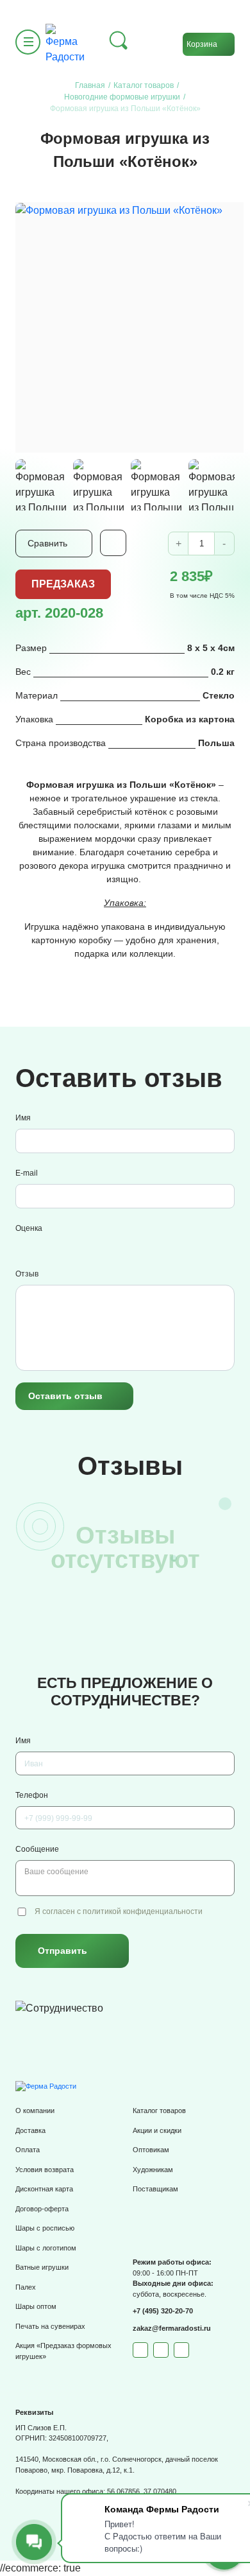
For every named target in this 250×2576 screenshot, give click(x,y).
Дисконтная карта (44, 2189)
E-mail (27, 1173)
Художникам (153, 2170)
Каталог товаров (159, 2110)
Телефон (32, 1795)
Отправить (63, 1951)
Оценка (29, 1228)
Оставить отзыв (65, 1396)
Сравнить (47, 543)
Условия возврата (45, 2170)
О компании (35, 2110)
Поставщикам (155, 2189)
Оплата (28, 2150)
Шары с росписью (45, 2228)
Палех (26, 2287)
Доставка (30, 2130)
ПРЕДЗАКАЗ (63, 584)
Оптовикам (151, 2150)
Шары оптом (36, 2306)
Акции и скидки (157, 2130)
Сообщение (37, 1849)
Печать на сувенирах (50, 2326)
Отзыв (27, 1274)
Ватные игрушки (42, 2267)
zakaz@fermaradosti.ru (172, 2328)
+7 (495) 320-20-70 (163, 2311)
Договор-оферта (42, 2209)
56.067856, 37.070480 (142, 2491)
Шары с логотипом (46, 2248)
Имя (23, 1118)
